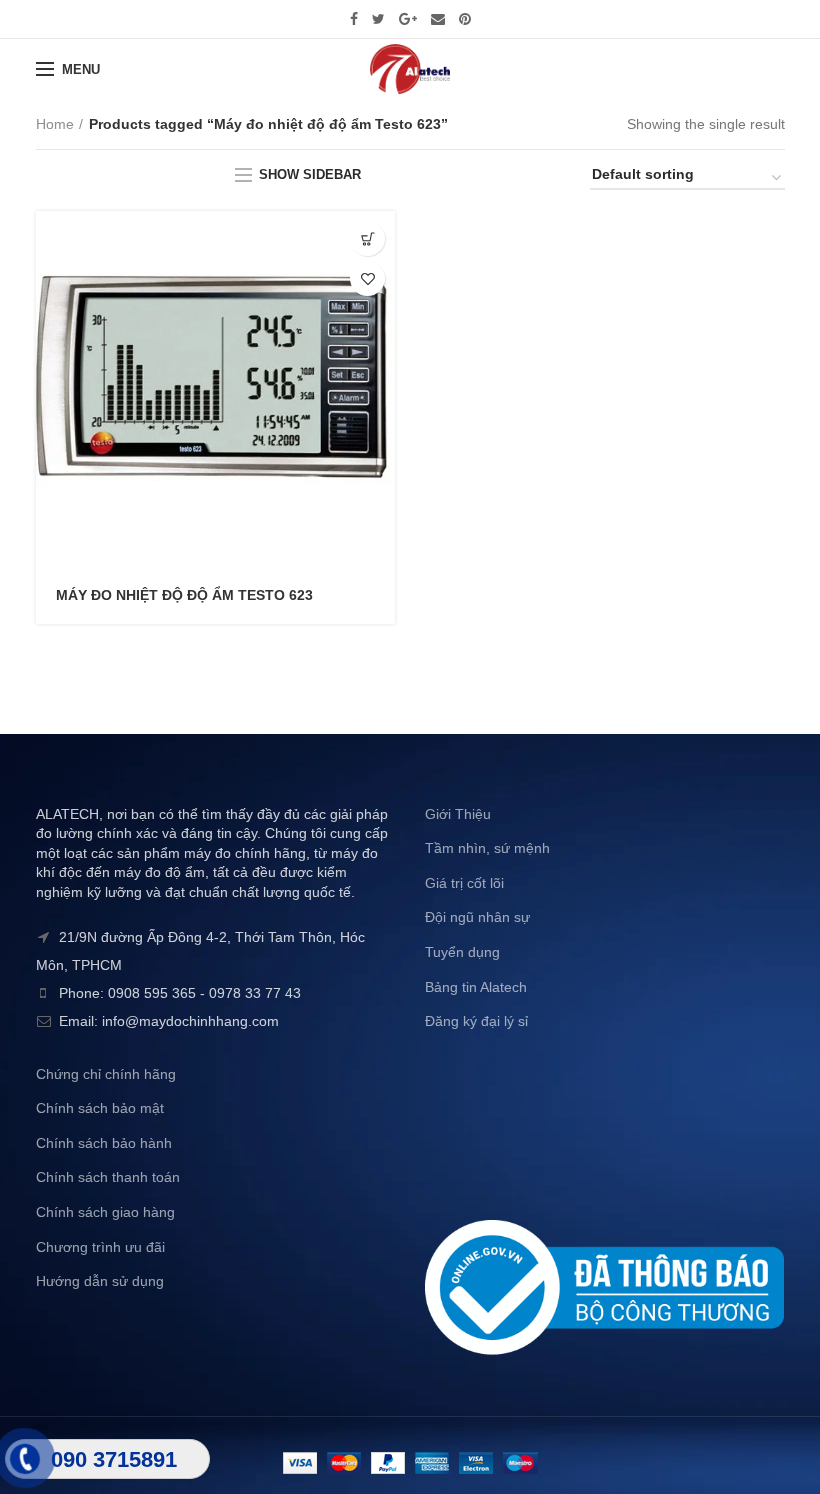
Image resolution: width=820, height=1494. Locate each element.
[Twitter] (378, 19)
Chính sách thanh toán (108, 1177)
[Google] (408, 19)
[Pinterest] (465, 19)
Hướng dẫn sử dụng (100, 1281)
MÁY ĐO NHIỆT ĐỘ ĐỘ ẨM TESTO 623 (184, 595)
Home (55, 124)
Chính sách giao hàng (105, 1212)
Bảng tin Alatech (476, 987)
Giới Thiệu (458, 814)
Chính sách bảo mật (100, 1108)
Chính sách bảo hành (104, 1143)
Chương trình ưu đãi (100, 1247)
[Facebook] (354, 19)
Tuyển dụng (462, 952)
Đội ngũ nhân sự (477, 917)
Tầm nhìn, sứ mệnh (487, 848)
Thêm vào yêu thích (367, 278)
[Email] (438, 19)
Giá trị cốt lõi (464, 883)
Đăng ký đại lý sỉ (476, 1021)
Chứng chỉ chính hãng (106, 1074)
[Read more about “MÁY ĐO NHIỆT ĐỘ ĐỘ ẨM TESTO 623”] (367, 238)
